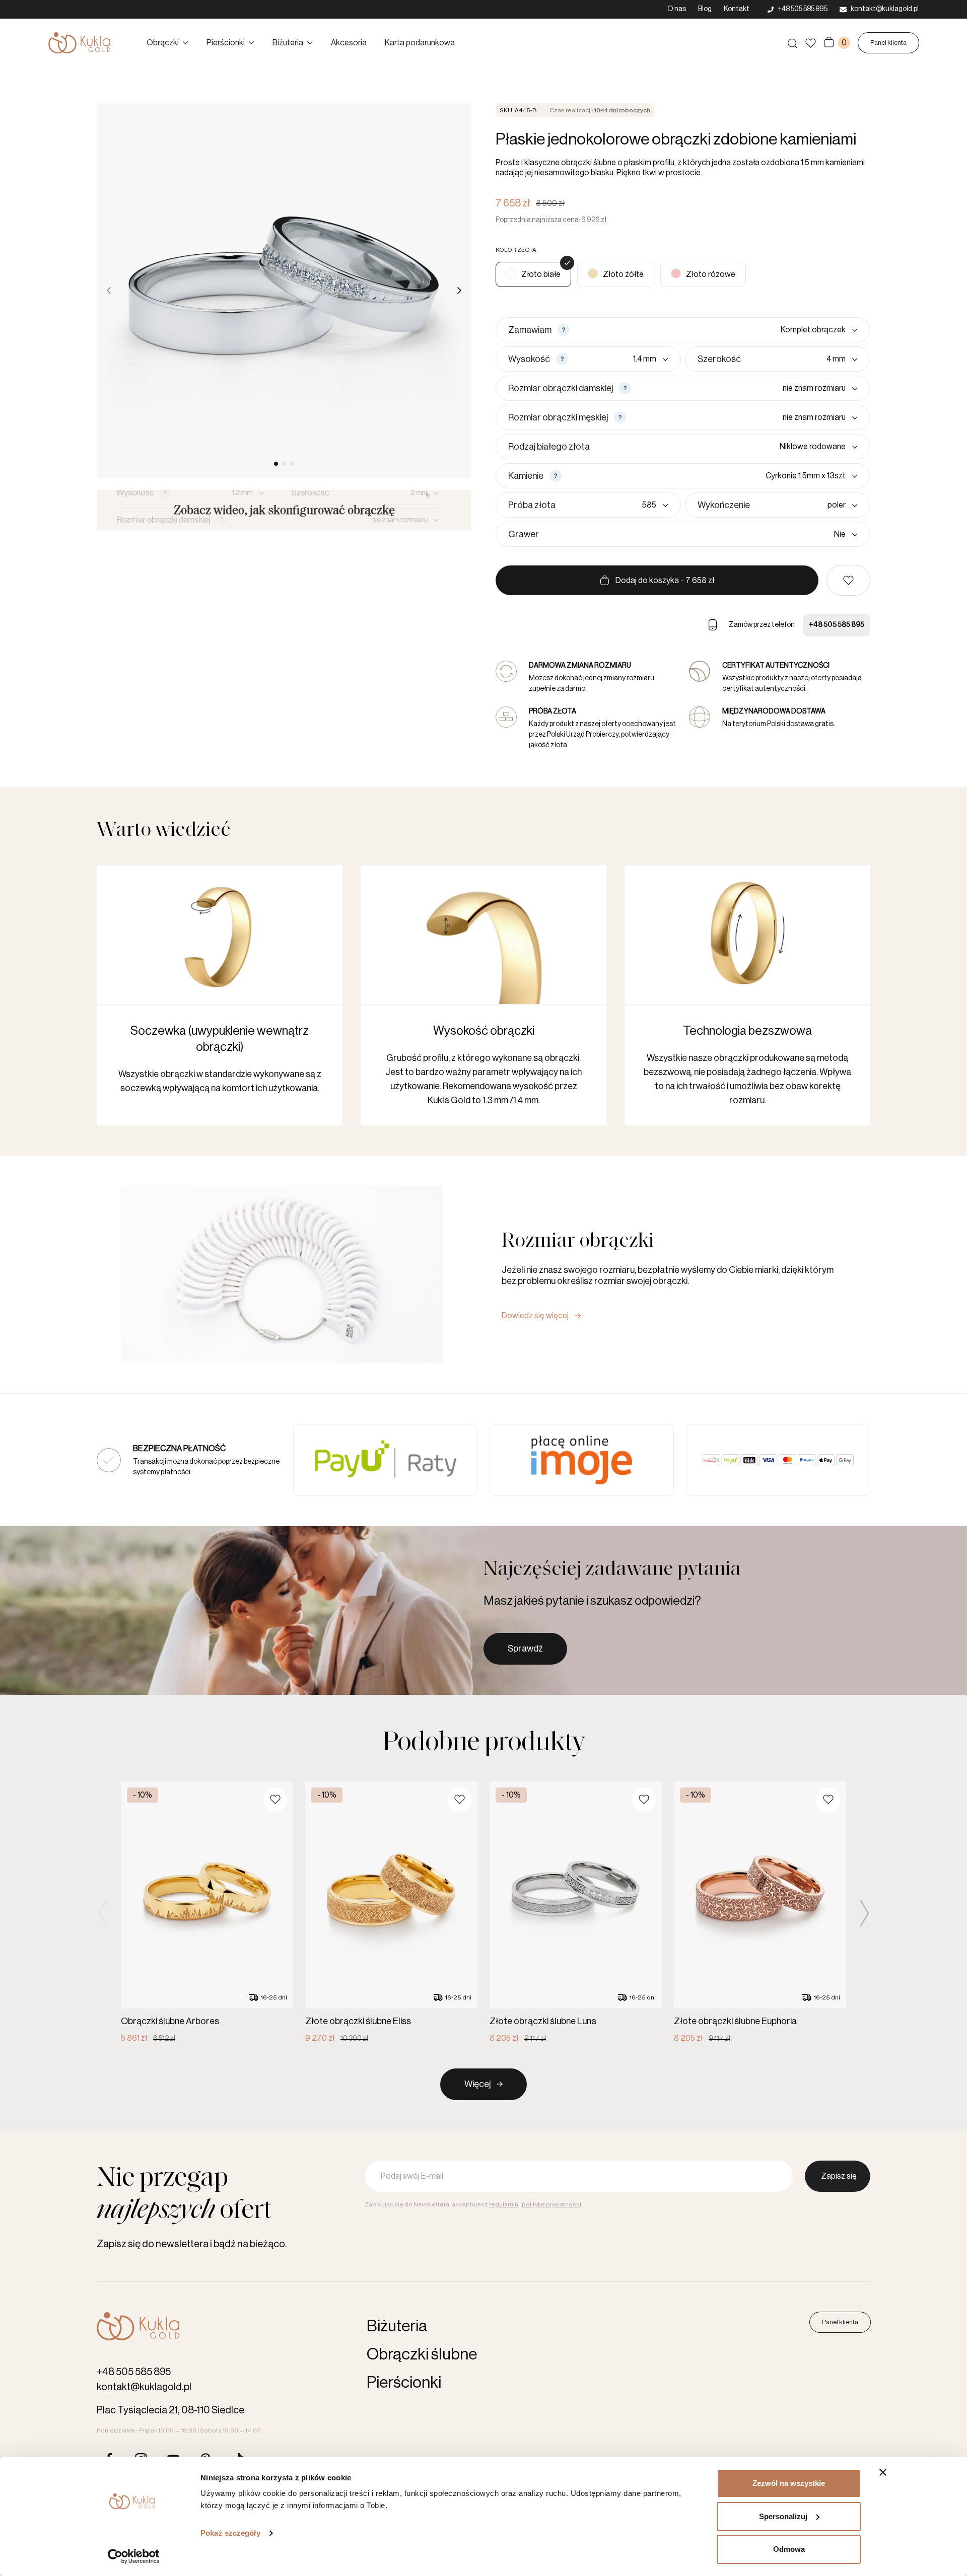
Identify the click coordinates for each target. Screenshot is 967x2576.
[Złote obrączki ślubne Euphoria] (760, 1913)
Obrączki (163, 43)
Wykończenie (724, 505)
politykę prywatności (551, 2204)
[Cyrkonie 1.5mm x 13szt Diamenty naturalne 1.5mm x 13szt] (712, 476)
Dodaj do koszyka (665, 581)
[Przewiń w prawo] (459, 291)
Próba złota (532, 505)
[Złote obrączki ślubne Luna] (576, 1913)
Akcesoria (349, 43)
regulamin (504, 2204)
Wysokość (529, 359)
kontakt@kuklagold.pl (144, 2387)
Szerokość (719, 359)
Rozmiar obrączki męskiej (558, 417)
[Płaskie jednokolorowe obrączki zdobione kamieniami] (616, 274)
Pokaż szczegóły (230, 2533)
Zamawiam (530, 330)
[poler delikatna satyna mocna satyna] (806, 505)
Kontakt (737, 9)
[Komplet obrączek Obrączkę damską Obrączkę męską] (716, 330)
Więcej (477, 2084)
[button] (848, 580)
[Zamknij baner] (883, 2472)
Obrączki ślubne (422, 2354)
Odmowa (789, 2549)
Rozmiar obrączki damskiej (561, 388)
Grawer (524, 534)
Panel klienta (888, 43)
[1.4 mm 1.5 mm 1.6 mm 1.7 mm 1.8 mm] (620, 359)
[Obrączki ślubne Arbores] (207, 1913)
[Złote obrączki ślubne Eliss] (391, 1913)
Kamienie (526, 476)
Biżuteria (288, 43)
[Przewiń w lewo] (109, 291)
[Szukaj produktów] (792, 43)
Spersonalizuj (783, 2516)
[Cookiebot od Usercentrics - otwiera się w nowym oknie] (134, 2556)
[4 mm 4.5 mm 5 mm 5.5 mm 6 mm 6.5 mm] (801, 359)
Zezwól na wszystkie (789, 2483)
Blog (705, 9)
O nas (677, 9)
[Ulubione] (811, 43)
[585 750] (614, 505)
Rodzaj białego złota (549, 447)
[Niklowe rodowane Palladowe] (726, 447)
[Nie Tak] (700, 534)
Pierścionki (226, 43)
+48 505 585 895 (837, 625)
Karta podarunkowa (420, 43)
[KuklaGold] (79, 43)
